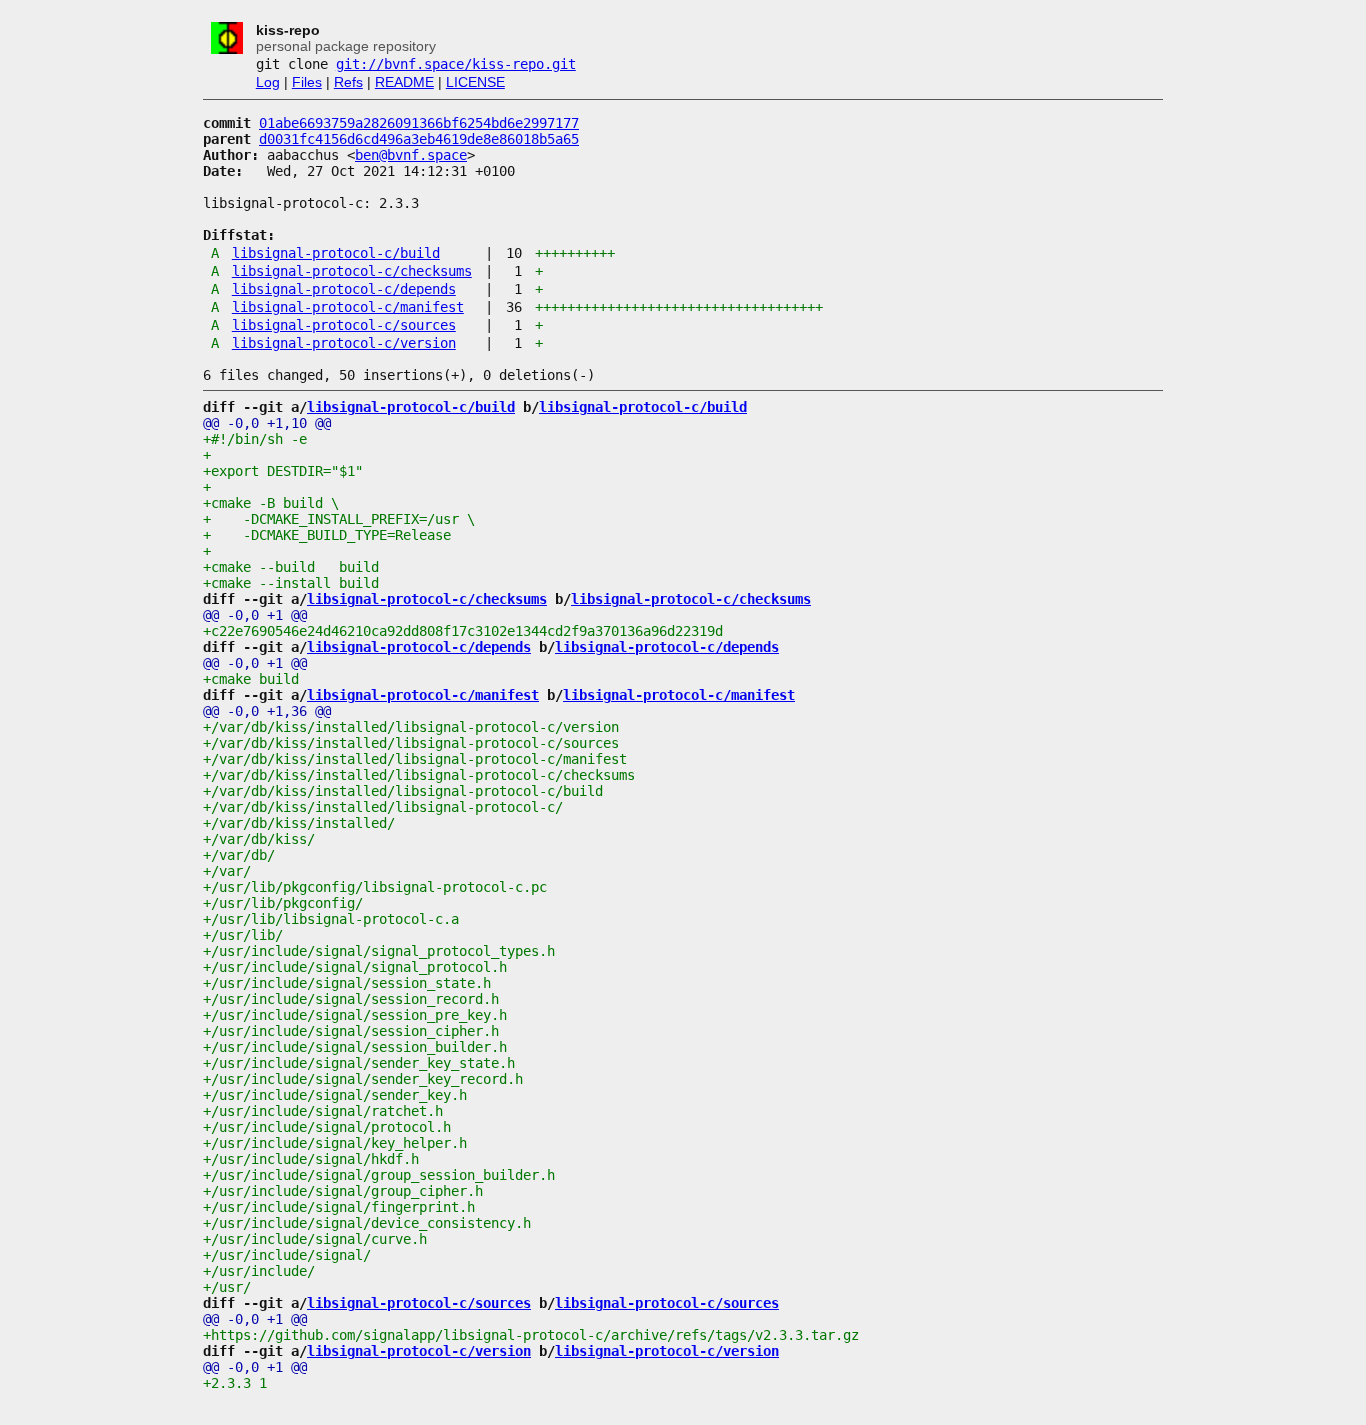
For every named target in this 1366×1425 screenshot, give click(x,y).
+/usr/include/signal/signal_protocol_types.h (379, 951)
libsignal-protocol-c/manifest (348, 307)
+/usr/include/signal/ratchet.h (323, 1111)
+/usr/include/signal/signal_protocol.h (355, 967)
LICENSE (475, 82)
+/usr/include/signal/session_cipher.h (351, 1031)
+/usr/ (227, 1287)
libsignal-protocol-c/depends (344, 289)
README (404, 82)
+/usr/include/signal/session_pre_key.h (355, 1015)
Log (268, 82)
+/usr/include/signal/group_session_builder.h (379, 1175)
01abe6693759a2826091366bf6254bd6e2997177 (419, 123)
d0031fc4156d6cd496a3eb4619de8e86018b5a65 (419, 139)
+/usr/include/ (259, 1271)
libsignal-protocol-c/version (344, 343)
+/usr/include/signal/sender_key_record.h (363, 1079)
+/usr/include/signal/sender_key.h (335, 1095)
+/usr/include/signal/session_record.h (351, 999)
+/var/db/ (239, 855)
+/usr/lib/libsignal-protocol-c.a (331, 919)
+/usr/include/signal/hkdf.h (311, 1159)
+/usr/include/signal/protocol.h (327, 1127)
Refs (348, 82)
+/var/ (227, 871)
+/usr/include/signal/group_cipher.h (343, 1191)
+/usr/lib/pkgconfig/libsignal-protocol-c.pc (375, 887)
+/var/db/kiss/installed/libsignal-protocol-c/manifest (415, 759)
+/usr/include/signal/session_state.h (347, 983)
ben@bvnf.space (411, 155)
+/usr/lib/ (243, 935)
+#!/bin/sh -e (255, 439)
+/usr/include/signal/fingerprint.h (339, 1207)
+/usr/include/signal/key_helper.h (335, 1143)
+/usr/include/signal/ (287, 1255)
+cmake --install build (291, 583)
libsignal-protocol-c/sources (344, 325)
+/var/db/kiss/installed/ (299, 823)
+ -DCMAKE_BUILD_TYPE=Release (327, 535)
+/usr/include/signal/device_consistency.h (367, 1223)
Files (307, 82)
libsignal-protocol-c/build (336, 253)
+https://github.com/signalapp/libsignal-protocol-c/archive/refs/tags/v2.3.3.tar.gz (531, 1335)
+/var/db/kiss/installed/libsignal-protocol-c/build (403, 791)
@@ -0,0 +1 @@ (255, 615)
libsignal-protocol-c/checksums (352, 271)
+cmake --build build (291, 567)
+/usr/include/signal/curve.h (315, 1239)
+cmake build (251, 679)
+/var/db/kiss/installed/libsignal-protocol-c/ (383, 807)
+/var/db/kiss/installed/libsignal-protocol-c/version (411, 727)
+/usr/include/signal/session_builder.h (355, 1047)
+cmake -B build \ (271, 503)
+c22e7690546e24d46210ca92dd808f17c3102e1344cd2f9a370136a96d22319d (463, 631)
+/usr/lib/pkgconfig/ (283, 903)
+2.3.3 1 (235, 1383)
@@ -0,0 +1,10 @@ (267, 423)
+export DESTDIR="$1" (283, 471)
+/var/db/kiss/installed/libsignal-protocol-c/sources (411, 743)
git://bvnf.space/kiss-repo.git (456, 64)
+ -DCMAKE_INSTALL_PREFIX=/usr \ (339, 519)
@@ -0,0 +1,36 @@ (267, 711)
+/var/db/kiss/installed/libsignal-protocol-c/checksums (419, 775)
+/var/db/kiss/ (259, 839)
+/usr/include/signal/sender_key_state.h (359, 1063)
